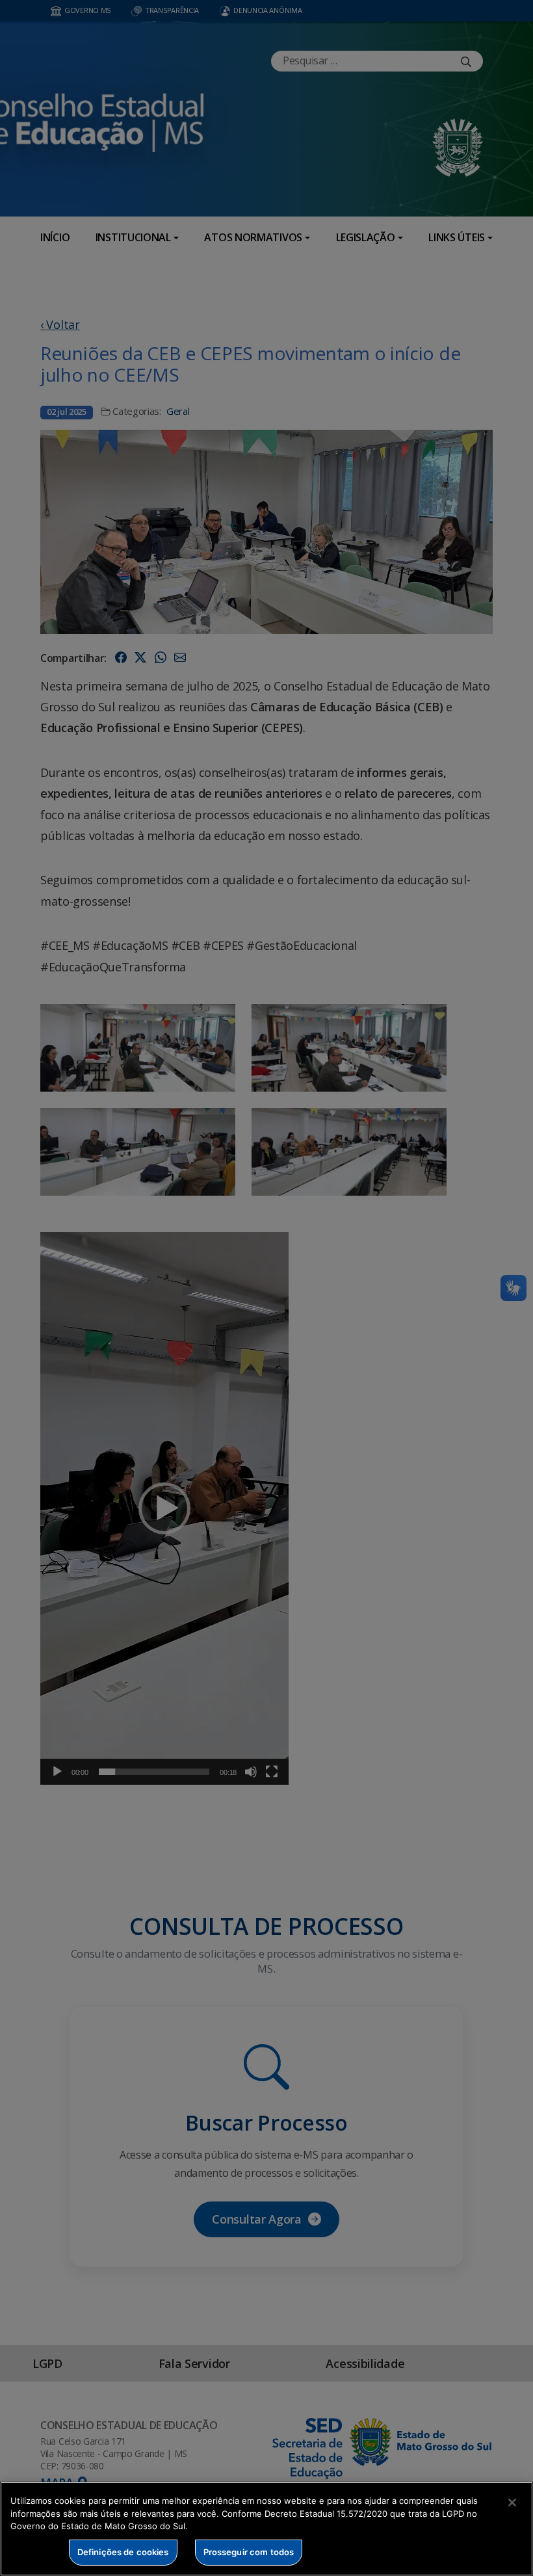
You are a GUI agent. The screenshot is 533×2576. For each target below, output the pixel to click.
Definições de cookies (123, 2552)
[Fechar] (512, 2503)
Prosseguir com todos (249, 2552)
